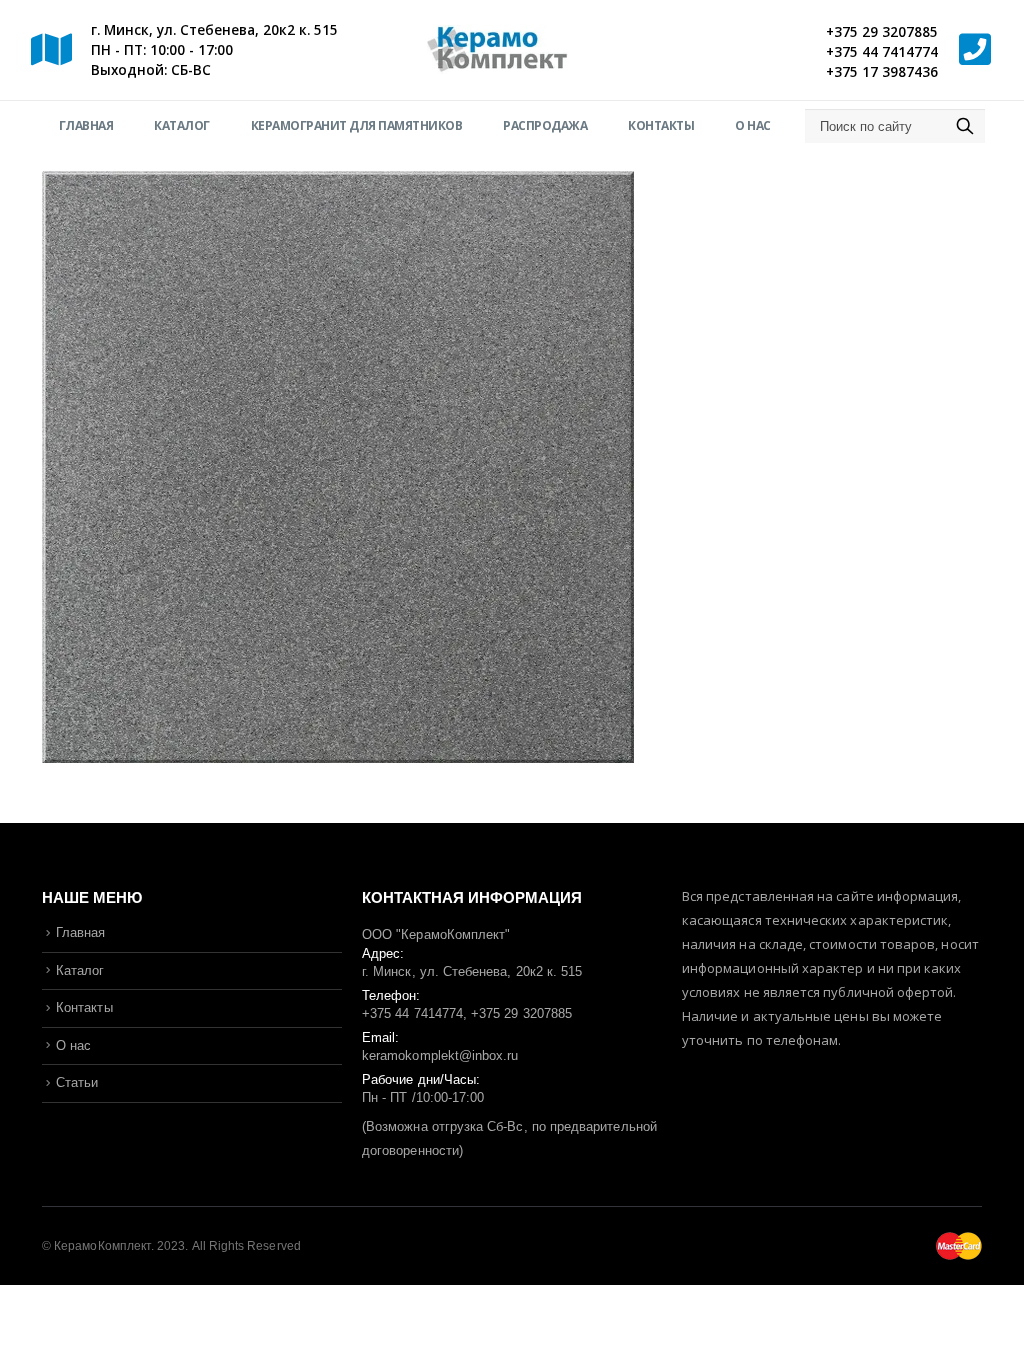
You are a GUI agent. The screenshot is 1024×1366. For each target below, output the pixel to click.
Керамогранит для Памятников (357, 125)
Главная (86, 125)
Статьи (77, 1082)
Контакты (661, 125)
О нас (753, 125)
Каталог (182, 125)
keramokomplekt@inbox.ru (440, 1055)
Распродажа (545, 125)
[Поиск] (965, 126)
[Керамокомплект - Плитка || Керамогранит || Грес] (512, 50)
